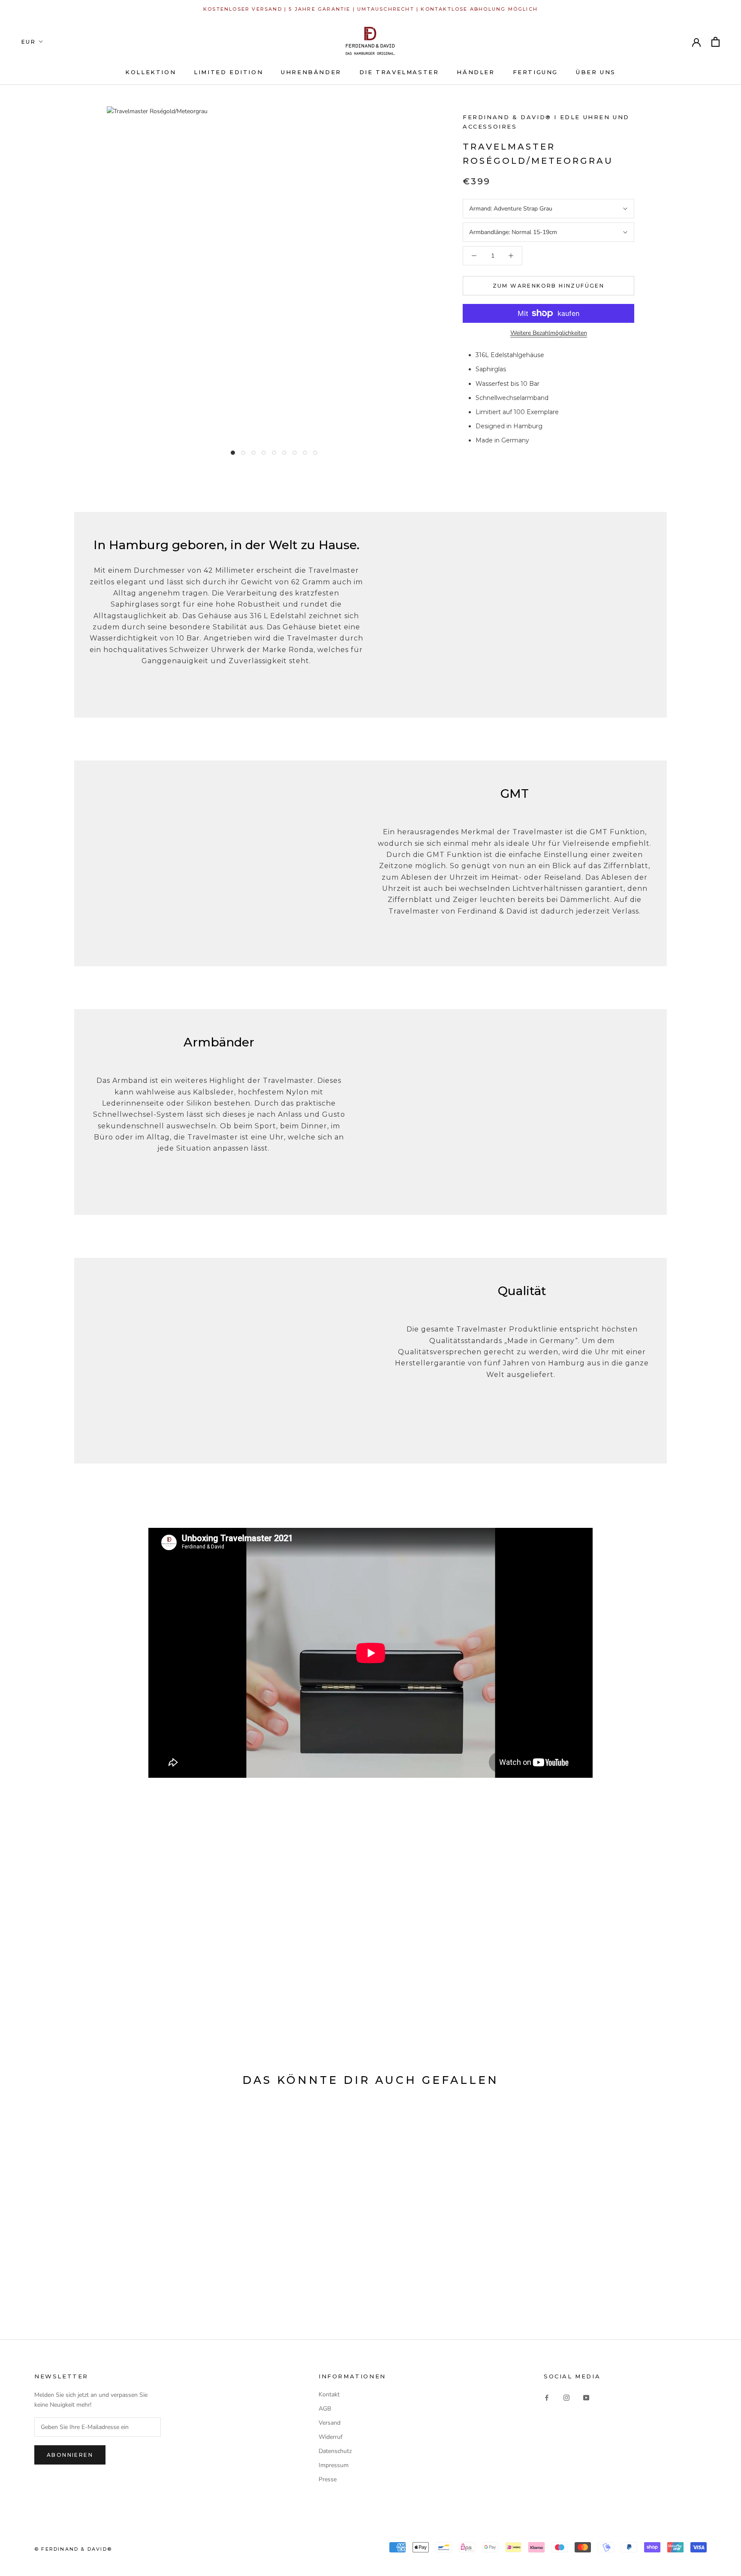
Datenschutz (335, 2451)
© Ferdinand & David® (73, 2549)
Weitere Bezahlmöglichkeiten (549, 333)
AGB (325, 2409)
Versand (330, 2423)
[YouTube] (586, 2397)
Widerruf (331, 2437)
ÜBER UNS (596, 72)
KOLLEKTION (151, 72)
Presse (328, 2479)
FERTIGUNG (535, 72)
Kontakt (329, 2394)
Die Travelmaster (399, 72)
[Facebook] (547, 2397)
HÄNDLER (476, 72)
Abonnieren (70, 2455)
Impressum (334, 2465)
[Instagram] (566, 2397)
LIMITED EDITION (228, 72)
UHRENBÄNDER (311, 72)
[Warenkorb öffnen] (715, 42)
